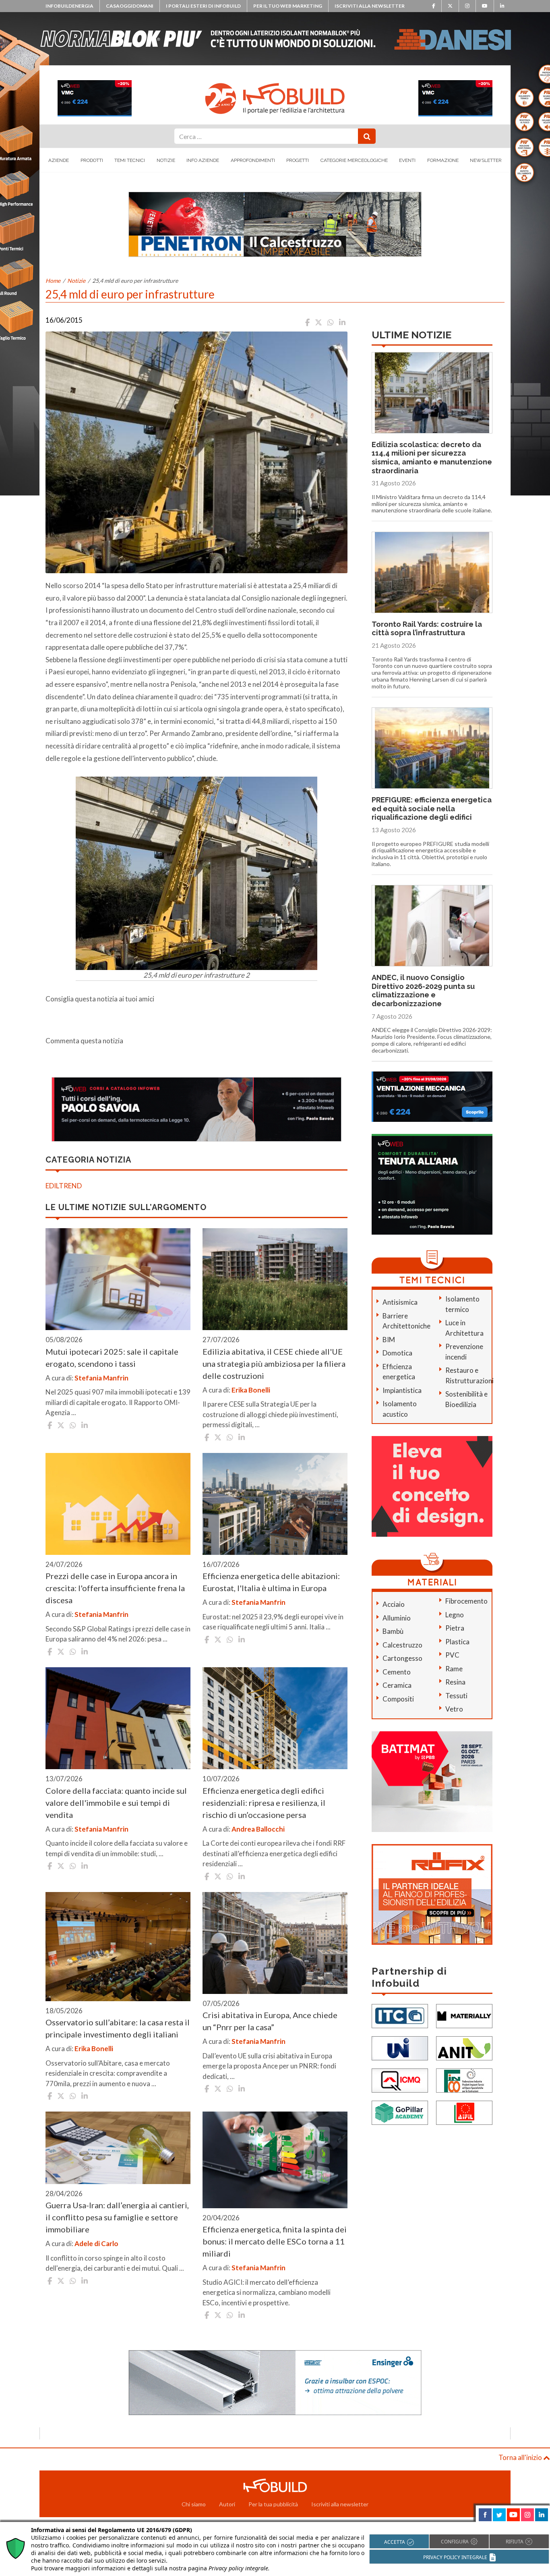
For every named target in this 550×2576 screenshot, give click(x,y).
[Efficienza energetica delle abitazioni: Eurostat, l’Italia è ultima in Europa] (275, 1504)
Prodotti (92, 160)
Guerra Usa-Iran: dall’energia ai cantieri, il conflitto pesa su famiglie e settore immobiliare (117, 2217)
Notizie (166, 160)
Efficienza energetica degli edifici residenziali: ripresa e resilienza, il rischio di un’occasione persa (264, 1803)
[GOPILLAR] (400, 2112)
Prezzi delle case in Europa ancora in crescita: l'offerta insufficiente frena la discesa (115, 1588)
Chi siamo (194, 2504)
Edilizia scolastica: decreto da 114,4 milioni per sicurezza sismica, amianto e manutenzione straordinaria (432, 458)
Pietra (455, 1628)
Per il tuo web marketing (288, 6)
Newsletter (486, 160)
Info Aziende (203, 160)
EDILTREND (64, 1186)
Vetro (454, 1709)
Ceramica (397, 1685)
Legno (455, 1615)
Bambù (393, 1631)
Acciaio (394, 1604)
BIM (389, 1340)
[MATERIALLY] (464, 2015)
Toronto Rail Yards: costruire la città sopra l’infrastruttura (427, 629)
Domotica (397, 1353)
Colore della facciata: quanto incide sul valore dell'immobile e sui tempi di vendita (116, 1803)
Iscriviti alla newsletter (370, 6)
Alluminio (397, 1618)
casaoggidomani (130, 6)
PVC (452, 1655)
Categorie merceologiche (354, 160)
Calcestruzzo (402, 1645)
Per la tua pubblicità (273, 2504)
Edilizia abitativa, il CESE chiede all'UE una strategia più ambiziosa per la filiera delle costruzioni (274, 1364)
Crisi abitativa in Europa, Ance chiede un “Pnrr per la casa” (270, 2021)
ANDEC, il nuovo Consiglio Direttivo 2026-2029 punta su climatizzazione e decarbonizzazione (423, 991)
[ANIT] (464, 2047)
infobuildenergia (69, 6)
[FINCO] (464, 2080)
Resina (455, 1682)
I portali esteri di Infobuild (203, 6)
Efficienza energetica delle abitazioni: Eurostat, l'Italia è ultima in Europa (271, 1582)
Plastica (457, 1642)
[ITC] (400, 2015)
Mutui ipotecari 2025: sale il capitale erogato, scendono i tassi (112, 1357)
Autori (227, 2504)
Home (53, 281)
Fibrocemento (466, 1601)
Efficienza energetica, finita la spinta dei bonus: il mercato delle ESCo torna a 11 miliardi (275, 2241)
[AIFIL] (464, 2112)
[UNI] (400, 2047)
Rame (454, 1669)
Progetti (298, 160)
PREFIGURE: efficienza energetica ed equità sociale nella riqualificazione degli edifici (432, 808)
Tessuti (456, 1696)
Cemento (397, 1672)
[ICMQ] (400, 2080)
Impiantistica (402, 1390)
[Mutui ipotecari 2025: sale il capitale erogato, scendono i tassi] (118, 1279)
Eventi (407, 160)
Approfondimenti (253, 160)
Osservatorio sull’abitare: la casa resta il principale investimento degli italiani (118, 2028)
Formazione (443, 160)
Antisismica (400, 1302)
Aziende (59, 160)
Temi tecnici (130, 160)
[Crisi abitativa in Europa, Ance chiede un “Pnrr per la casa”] (275, 1943)
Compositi (398, 1699)
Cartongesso (402, 1658)
